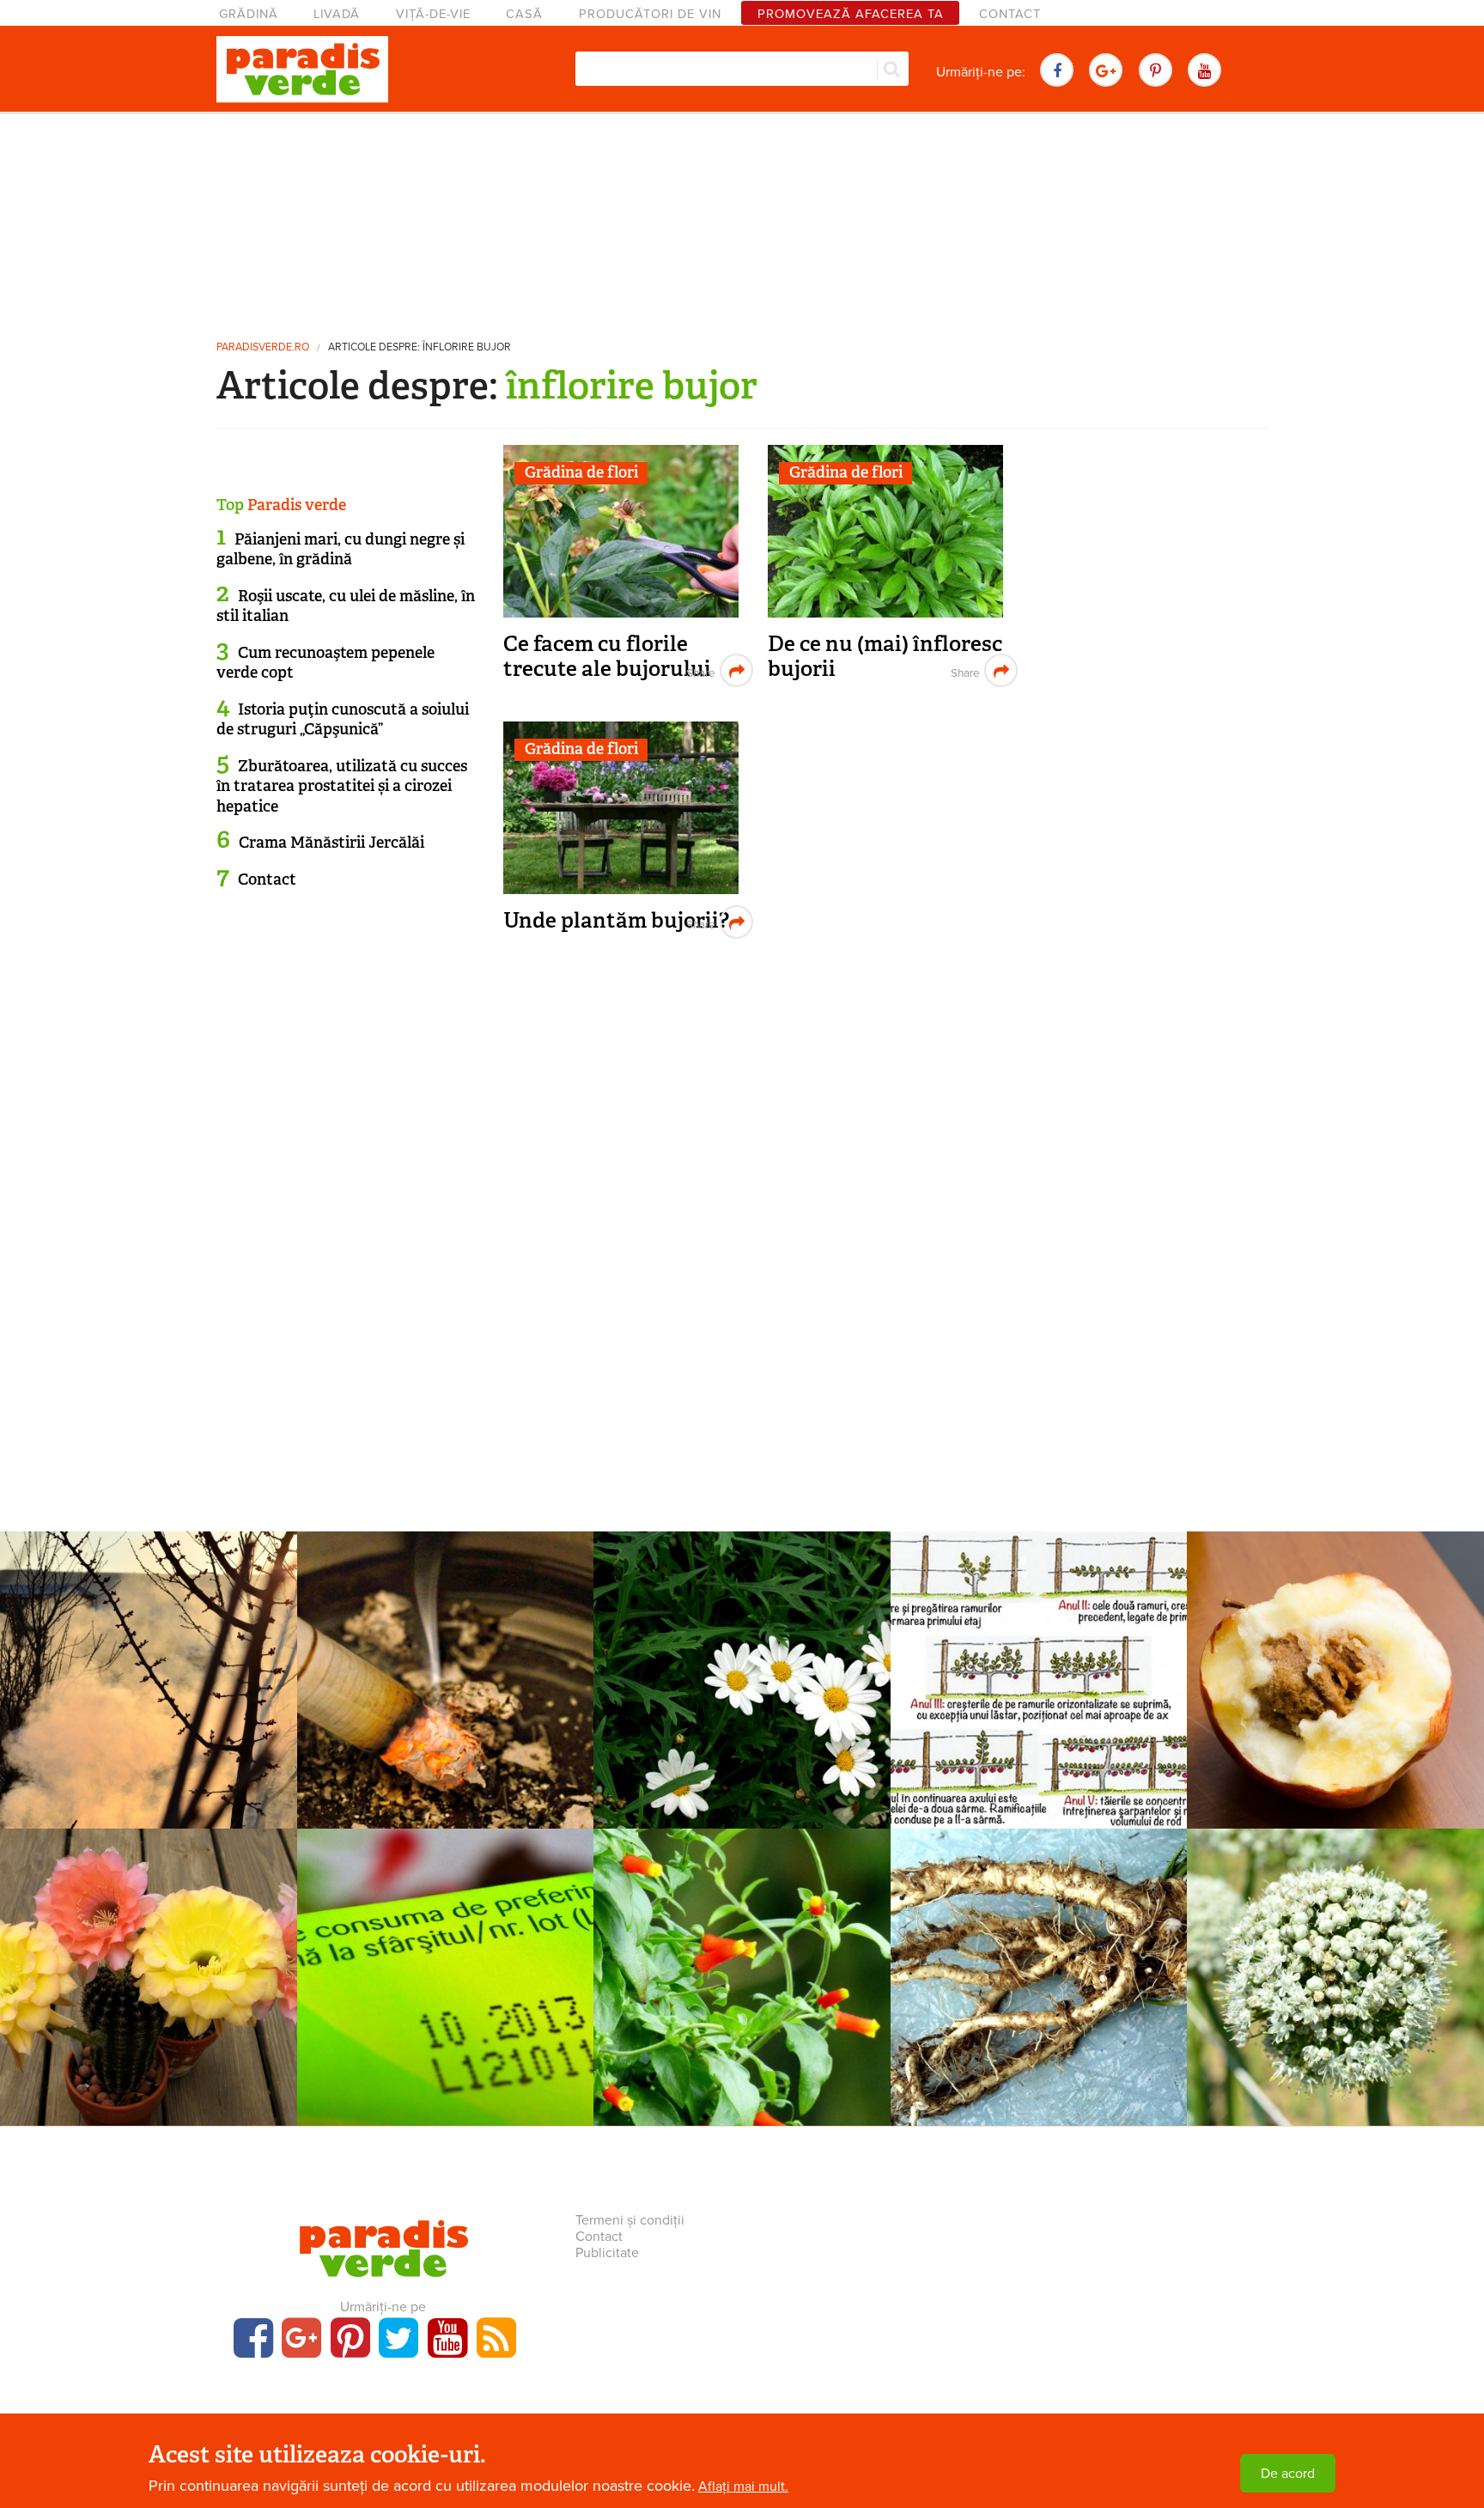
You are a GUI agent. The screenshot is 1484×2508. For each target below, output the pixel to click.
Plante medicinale (742, 1663)
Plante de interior (445, 1663)
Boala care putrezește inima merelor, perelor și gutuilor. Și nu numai (1336, 1715)
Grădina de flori (581, 472)
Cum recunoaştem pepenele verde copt (325, 663)
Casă (524, 14)
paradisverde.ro (263, 347)
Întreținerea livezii (148, 1663)
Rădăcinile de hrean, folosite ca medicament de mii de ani (1039, 2012)
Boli (1335, 1663)
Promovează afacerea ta (851, 14)
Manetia (742, 1988)
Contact (1010, 14)
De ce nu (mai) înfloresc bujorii (885, 657)
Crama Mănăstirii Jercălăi (331, 843)
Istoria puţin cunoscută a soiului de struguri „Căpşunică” (343, 719)
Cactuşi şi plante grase (148, 1959)
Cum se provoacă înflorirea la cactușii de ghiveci (148, 2000)
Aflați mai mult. (743, 2487)
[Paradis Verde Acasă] (302, 70)
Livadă (337, 14)
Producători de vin (650, 14)
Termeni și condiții (630, 2220)
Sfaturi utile (445, 1959)
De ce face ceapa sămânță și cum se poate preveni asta (1335, 2012)
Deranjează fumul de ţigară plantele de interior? (445, 1703)
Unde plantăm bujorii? (616, 920)
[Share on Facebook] (699, 670)
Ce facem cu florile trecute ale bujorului (607, 657)
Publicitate (607, 2253)
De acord (1288, 2474)
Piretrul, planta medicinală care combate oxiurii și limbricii (742, 1715)
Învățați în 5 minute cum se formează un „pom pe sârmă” (1039, 1715)
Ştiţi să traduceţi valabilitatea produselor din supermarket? (445, 2012)
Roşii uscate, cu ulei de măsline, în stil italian (346, 606)
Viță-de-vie (433, 14)
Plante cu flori (742, 1959)
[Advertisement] (742, 219)
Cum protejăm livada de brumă (148, 1703)
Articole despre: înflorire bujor (420, 347)
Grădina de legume (1336, 1959)
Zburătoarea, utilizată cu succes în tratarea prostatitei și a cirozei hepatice (342, 786)
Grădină (249, 14)
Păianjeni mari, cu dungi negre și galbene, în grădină (341, 549)
